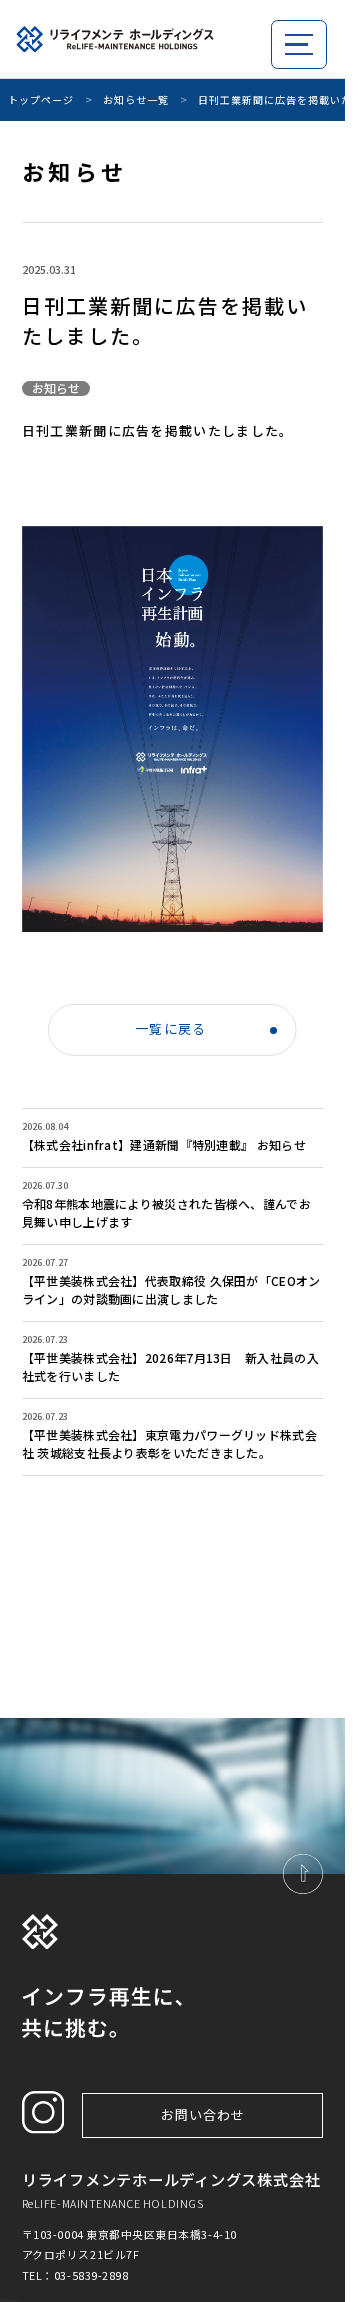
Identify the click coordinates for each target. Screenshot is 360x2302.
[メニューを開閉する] (299, 44)
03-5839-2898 (91, 2275)
